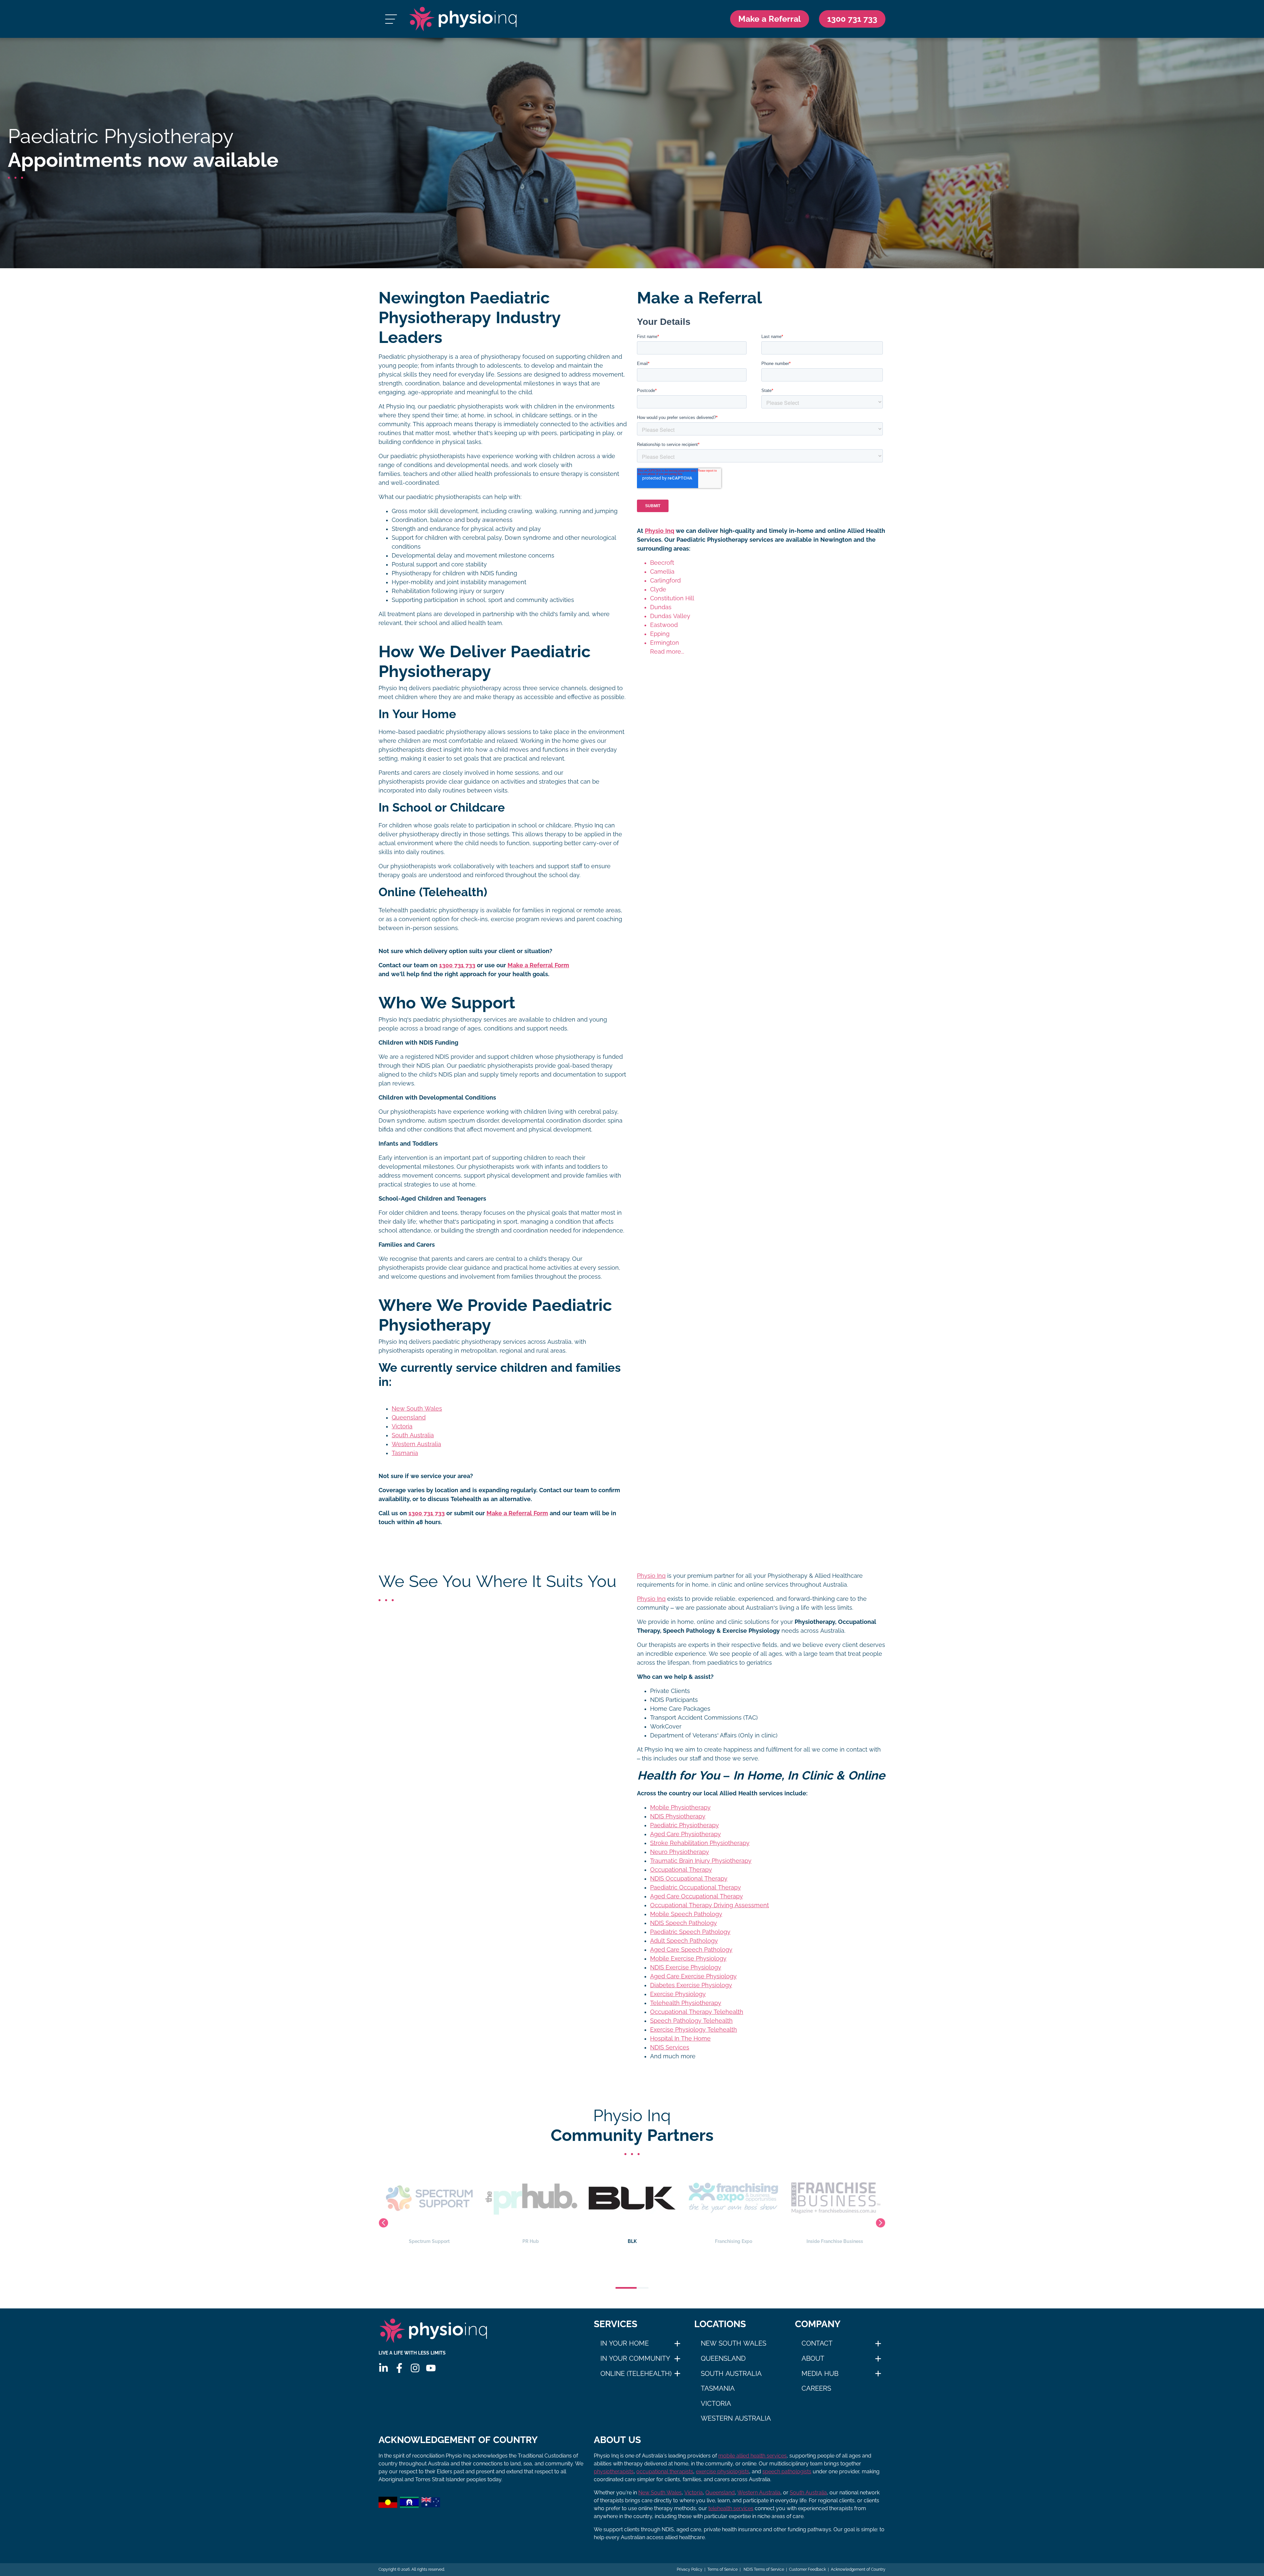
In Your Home (625, 2343)
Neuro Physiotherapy (680, 1852)
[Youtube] (431, 2368)
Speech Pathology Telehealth (691, 2021)
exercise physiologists (723, 2472)
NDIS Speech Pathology (684, 1923)
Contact (817, 2343)
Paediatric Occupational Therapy (696, 1887)
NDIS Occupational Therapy (689, 1879)
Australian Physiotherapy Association (835, 2241)
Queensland (409, 1418)
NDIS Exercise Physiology (686, 1967)
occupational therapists (665, 2472)
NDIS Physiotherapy (678, 1816)
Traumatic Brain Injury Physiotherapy (701, 1861)
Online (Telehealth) (636, 2374)
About (813, 2358)
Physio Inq (659, 531)
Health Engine (733, 2241)
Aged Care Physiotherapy (685, 1834)
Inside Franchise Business (632, 2241)
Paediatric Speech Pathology (690, 1932)
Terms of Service (723, 2569)
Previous (383, 2223)
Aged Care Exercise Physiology (693, 1976)
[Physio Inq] (463, 19)
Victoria (402, 1426)
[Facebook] (399, 2368)
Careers (816, 2388)
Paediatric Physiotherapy (685, 1825)
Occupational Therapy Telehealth (697, 2012)
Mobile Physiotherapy (680, 1808)
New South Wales (417, 1409)
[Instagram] (415, 2368)
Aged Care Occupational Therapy (697, 1896)
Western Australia (416, 1444)
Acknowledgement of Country (858, 2569)
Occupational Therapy (681, 1870)
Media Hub (820, 2374)
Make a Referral (770, 19)
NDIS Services (670, 2047)
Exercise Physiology (678, 1994)
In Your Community (635, 2358)
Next (881, 2223)
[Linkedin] (383, 2368)
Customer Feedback (807, 2569)
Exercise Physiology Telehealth (694, 2030)
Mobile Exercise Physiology (688, 1959)
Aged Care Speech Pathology (691, 1950)
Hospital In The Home (680, 2039)
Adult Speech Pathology (684, 1941)
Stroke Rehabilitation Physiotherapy (700, 1843)
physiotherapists (614, 2472)
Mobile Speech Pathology (686, 1914)
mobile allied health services (752, 2456)
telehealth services (731, 2508)
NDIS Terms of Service (763, 2569)
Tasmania (405, 1453)
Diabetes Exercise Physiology (691, 1985)
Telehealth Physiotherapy (686, 2003)
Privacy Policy (690, 2569)
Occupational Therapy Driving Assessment (710, 1905)
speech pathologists (787, 2472)
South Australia (413, 1435)
